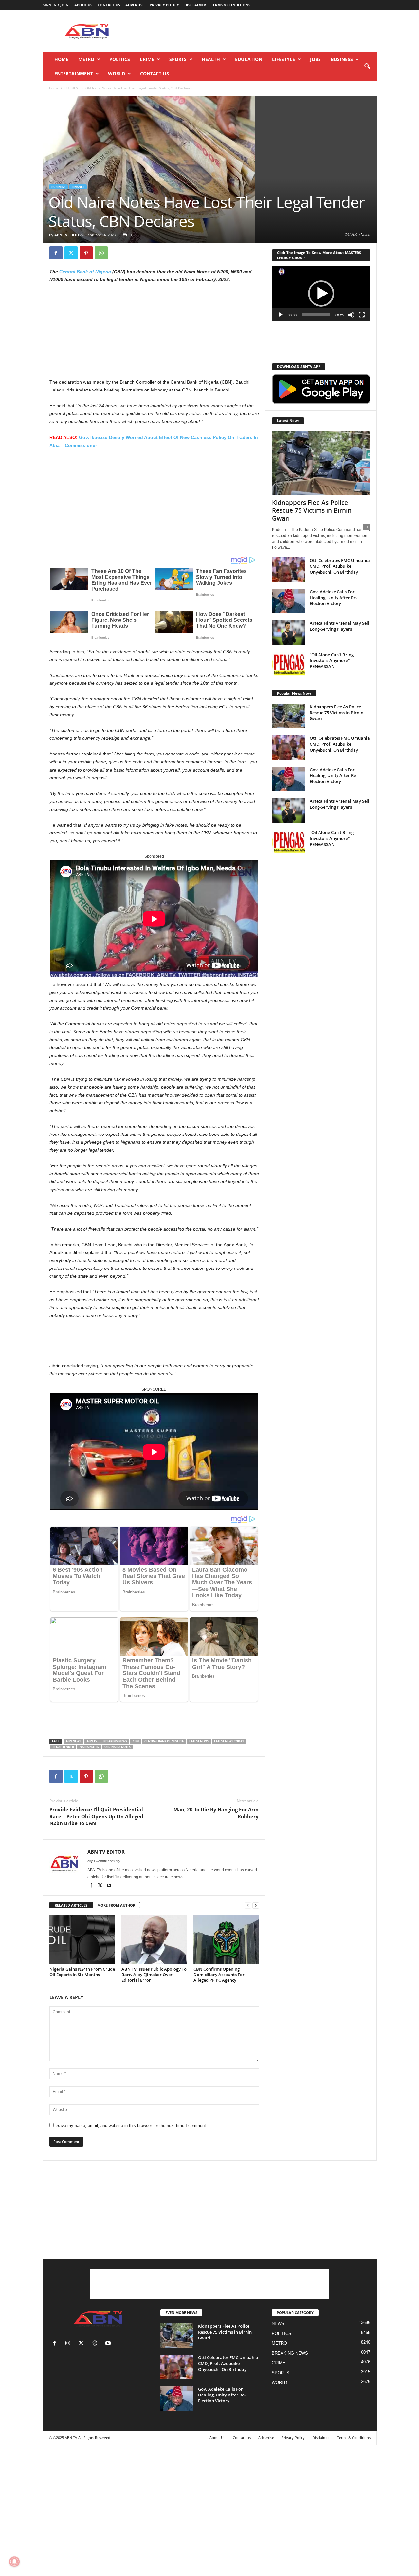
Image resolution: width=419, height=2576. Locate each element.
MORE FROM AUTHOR (116, 1905)
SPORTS (178, 59)
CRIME (147, 59)
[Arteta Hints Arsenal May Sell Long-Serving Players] (288, 632)
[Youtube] (109, 1886)
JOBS (315, 59)
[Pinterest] (86, 253)
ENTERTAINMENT (74, 74)
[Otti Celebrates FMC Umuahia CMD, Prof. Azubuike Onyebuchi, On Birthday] (288, 570)
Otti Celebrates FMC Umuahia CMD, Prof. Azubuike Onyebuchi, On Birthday (340, 566)
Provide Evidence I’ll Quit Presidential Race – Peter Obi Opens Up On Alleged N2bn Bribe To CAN (96, 1816)
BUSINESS (342, 59)
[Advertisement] (258, 31)
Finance (78, 187)
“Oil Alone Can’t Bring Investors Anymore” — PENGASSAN (332, 660)
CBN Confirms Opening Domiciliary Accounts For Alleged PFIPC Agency (219, 1975)
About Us (83, 5)
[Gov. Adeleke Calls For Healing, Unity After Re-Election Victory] (288, 601)
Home (61, 59)
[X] (71, 253)
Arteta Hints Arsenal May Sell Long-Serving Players (339, 626)
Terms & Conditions (231, 5)
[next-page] (256, 1906)
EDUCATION (249, 59)
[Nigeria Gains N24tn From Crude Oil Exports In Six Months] (82, 1940)
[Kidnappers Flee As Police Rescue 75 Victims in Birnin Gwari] (321, 463)
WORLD (117, 74)
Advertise (135, 5)
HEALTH (211, 59)
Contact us (109, 5)
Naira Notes (89, 1747)
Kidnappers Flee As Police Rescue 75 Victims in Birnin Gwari (312, 510)
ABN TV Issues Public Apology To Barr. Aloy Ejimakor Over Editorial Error (154, 1975)
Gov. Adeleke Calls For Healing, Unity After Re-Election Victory (333, 598)
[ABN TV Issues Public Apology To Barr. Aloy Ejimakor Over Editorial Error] (154, 1940)
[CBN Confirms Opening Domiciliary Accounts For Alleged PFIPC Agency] (226, 1940)
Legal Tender (63, 1747)
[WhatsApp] (101, 253)
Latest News (199, 1741)
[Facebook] (56, 253)
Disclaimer (195, 5)
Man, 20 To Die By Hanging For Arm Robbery (216, 1813)
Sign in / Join (56, 5)
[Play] (281, 315)
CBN (136, 1741)
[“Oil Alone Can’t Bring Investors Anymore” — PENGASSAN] (288, 664)
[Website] (96, 2344)
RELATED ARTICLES (71, 1905)
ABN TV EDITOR (68, 235)
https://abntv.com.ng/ (104, 1861)
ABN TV (92, 1741)
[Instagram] (69, 2344)
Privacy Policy (164, 5)
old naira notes (118, 1747)
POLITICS (120, 59)
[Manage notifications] (14, 2562)
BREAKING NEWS (290, 2353)
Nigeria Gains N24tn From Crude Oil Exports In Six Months (82, 1972)
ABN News (73, 1741)
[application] (321, 294)
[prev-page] (248, 1906)
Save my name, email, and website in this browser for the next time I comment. (132, 2125)
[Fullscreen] (362, 315)
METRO (86, 59)
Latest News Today (229, 1741)
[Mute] (351, 315)
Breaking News (115, 1741)
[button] (367, 67)
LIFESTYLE (283, 59)
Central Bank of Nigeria (85, 272)
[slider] (316, 315)
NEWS (278, 2324)
